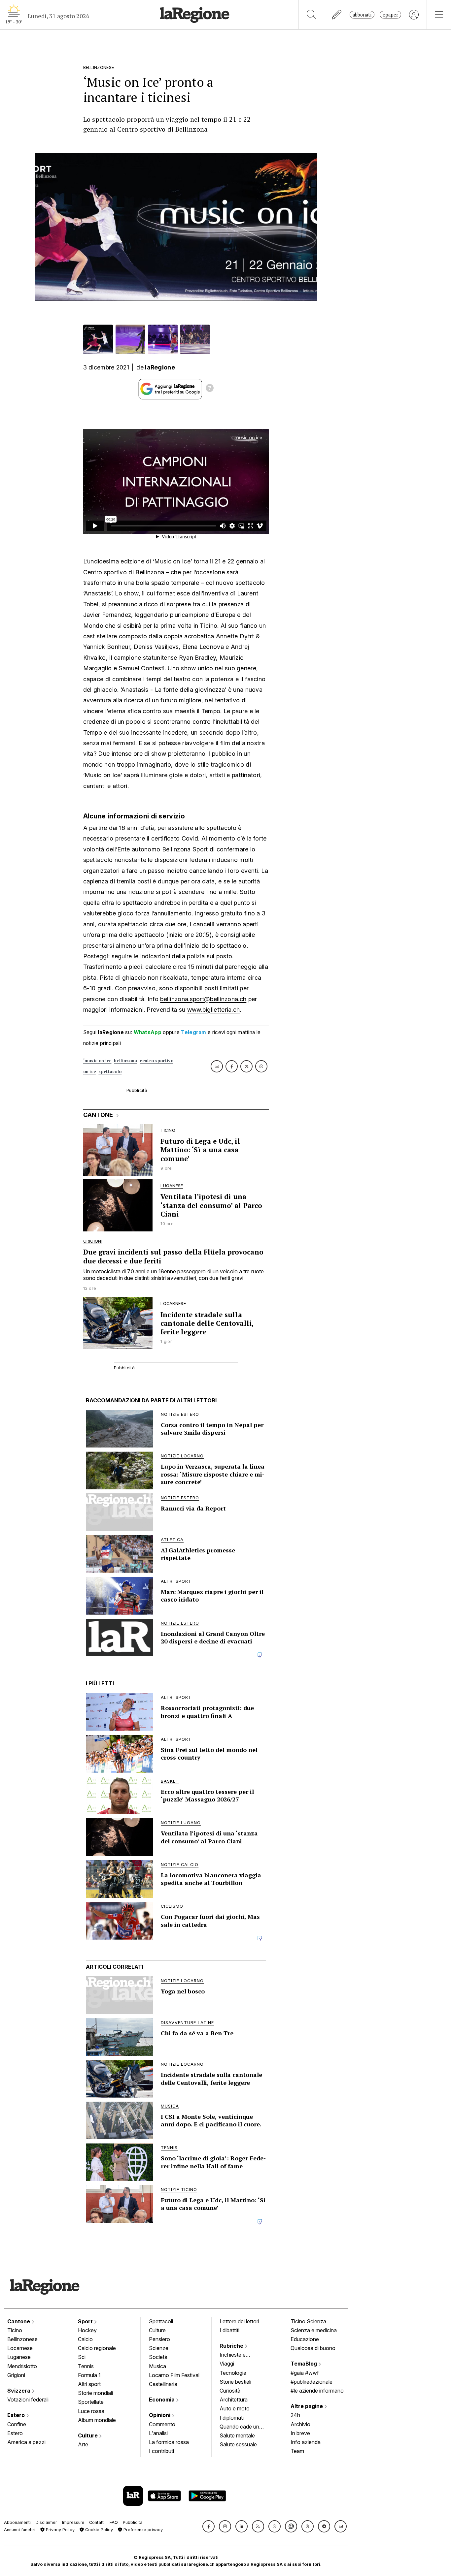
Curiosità (230, 2391)
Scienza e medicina (314, 2330)
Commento (162, 2424)
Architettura (234, 2400)
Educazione (305, 2339)
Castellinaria (163, 2384)
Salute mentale (237, 2435)
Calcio (85, 2339)
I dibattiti (229, 2330)
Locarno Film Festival (174, 2375)
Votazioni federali (28, 2400)
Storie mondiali (95, 2393)
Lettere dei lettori (239, 2321)
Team (297, 2451)
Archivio (300, 2424)
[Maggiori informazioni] (210, 389)
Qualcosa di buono (313, 2348)
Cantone (19, 2321)
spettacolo (110, 1072)
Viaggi (227, 2364)
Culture (88, 2435)
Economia (162, 2400)
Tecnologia (233, 2373)
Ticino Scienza (308, 2321)
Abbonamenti (17, 2522)
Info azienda (306, 2442)
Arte (83, 2444)
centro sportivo (156, 1061)
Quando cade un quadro (239, 2427)
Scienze (159, 2348)
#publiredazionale (312, 2382)
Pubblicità (133, 2522)
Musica (157, 2366)
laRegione (160, 367)
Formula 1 (89, 2375)
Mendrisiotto (22, 2366)
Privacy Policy (60, 2530)
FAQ (114, 2522)
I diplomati (232, 2418)
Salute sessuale (238, 2444)
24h (295, 2415)
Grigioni (16, 2375)
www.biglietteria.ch (214, 1010)
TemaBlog (304, 2364)
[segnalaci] (337, 15)
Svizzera (19, 2391)
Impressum (73, 2522)
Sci (82, 2357)
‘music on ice (97, 1061)
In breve (300, 2433)
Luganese (19, 2357)
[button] (208, 2526)
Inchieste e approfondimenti (239, 2355)
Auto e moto (235, 2408)
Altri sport (89, 2384)
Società (158, 2357)
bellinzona (125, 1061)
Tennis (86, 2366)
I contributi (161, 2451)
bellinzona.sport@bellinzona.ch (203, 999)
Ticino (15, 2330)
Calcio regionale (97, 2348)
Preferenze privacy (142, 2530)
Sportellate (91, 2402)
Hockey (87, 2330)
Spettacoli (161, 2321)
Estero (17, 2415)
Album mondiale (97, 2420)
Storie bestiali (235, 2382)
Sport (86, 2321)
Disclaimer (46, 2522)
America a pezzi (26, 2442)
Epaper (390, 15)
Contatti (97, 2522)
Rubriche (232, 2346)
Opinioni (160, 2415)
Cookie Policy (98, 2530)
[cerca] (312, 15)
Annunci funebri (20, 2530)
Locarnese (20, 2348)
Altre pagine (307, 2406)
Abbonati (362, 15)
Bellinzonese (22, 2339)
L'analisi (158, 2433)
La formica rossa (169, 2442)
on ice (90, 1072)
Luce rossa (91, 2411)
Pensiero (159, 2339)
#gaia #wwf (305, 2373)
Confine (17, 2424)
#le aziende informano (317, 2391)
